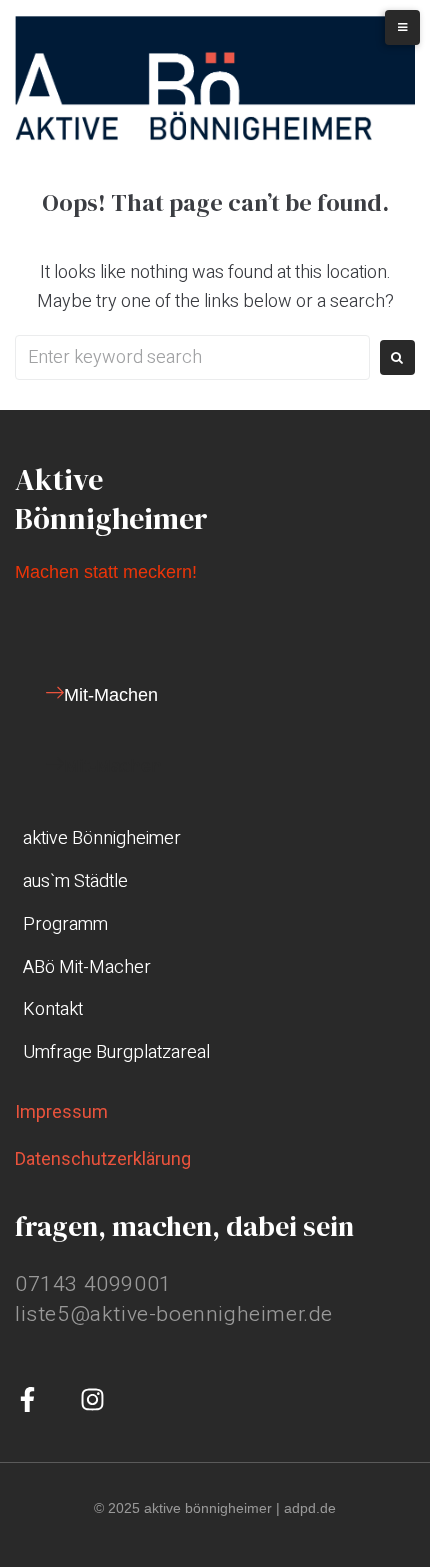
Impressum (61, 1111)
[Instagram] (92, 1399)
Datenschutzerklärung (103, 1158)
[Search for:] (192, 357)
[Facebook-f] (27, 1399)
